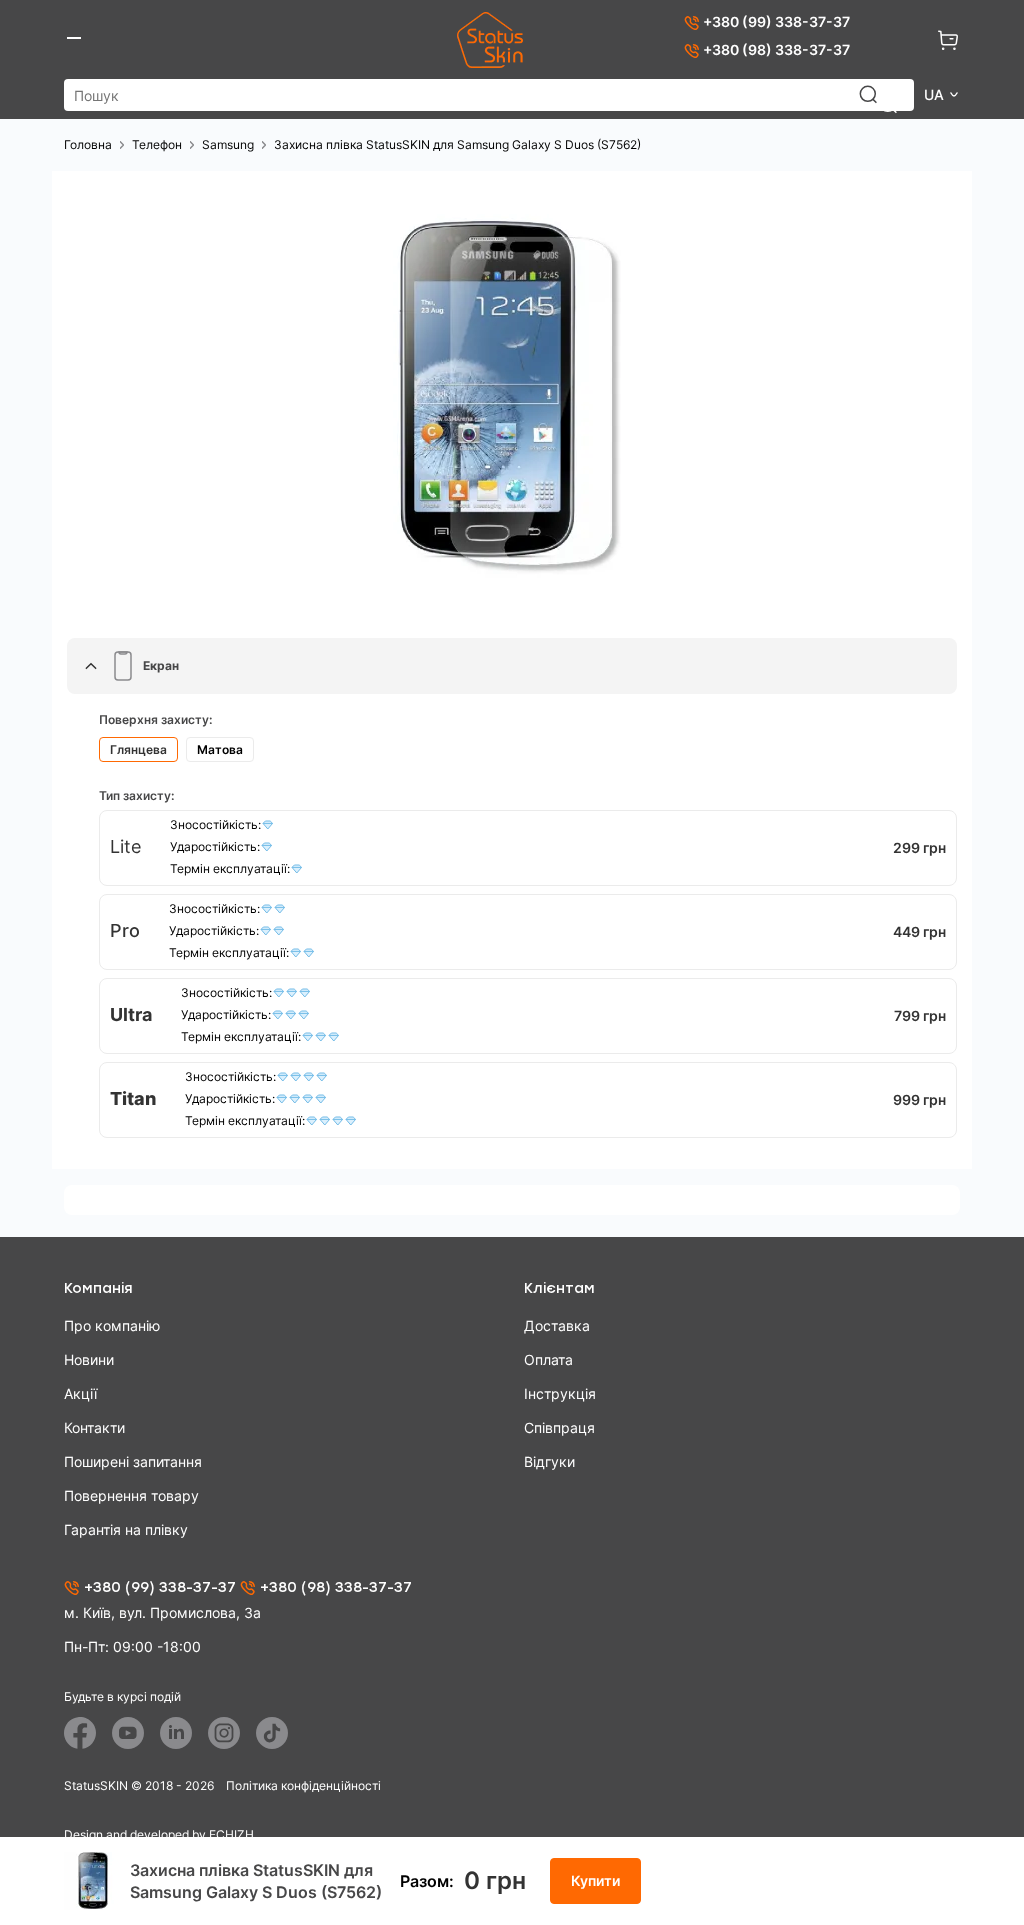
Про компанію (112, 1325)
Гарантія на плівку (126, 1529)
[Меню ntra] (74, 40)
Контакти (94, 1427)
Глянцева (138, 749)
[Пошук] (878, 104)
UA (936, 94)
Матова (220, 749)
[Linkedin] (176, 1733)
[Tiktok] (272, 1733)
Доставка (557, 1325)
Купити (595, 1880)
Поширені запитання (133, 1461)
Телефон (157, 144)
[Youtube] (128, 1733)
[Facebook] (80, 1733)
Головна (88, 144)
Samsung (228, 144)
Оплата (548, 1359)
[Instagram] (224, 1733)
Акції (80, 1393)
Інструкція (560, 1393)
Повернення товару (131, 1495)
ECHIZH (231, 1834)
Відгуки (549, 1461)
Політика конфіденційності (303, 1785)
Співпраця (559, 1427)
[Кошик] (948, 40)
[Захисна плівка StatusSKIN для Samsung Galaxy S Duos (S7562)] (512, 397)
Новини (89, 1359)
